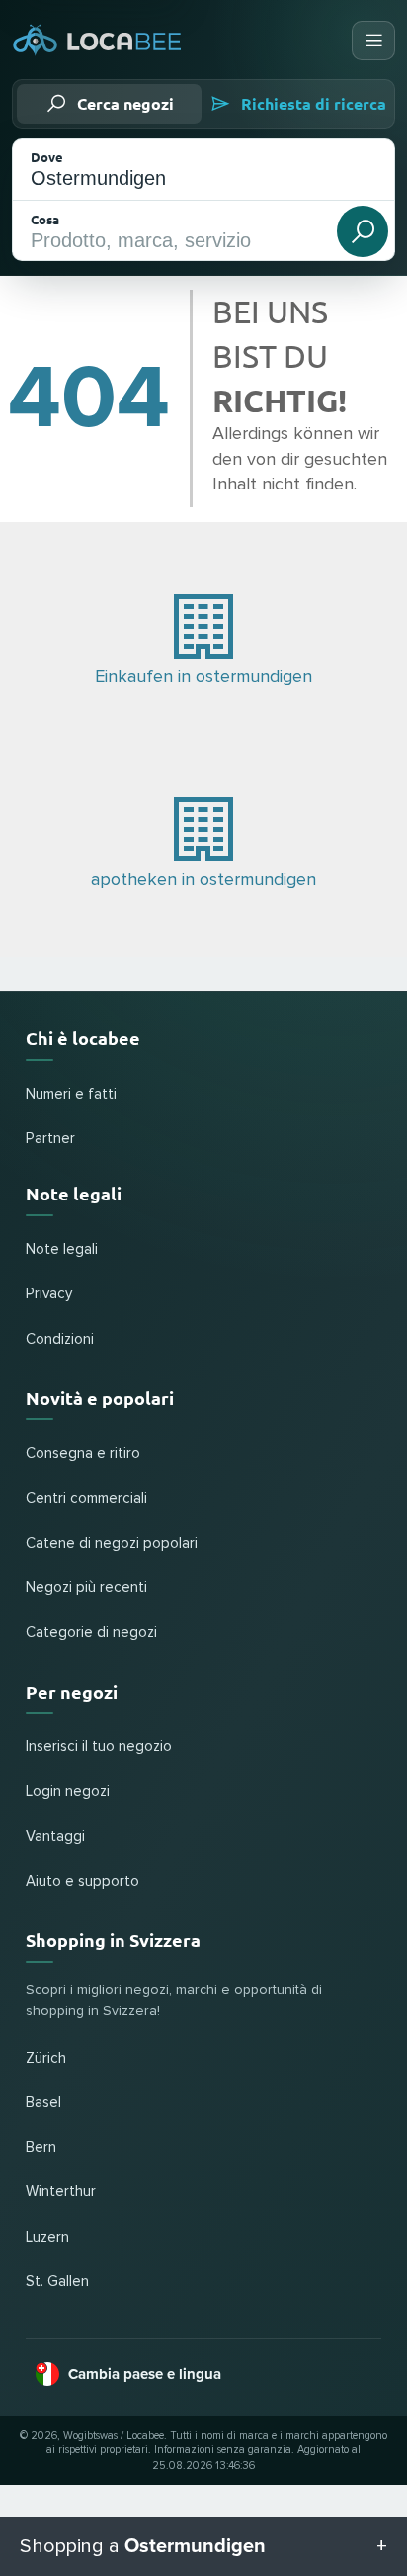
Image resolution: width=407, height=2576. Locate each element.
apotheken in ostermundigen (203, 880)
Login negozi (68, 1791)
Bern (41, 2147)
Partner (50, 1139)
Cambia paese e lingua (145, 2374)
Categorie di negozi (91, 1632)
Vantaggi (55, 1837)
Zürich (46, 2058)
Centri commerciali (86, 1499)
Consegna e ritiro (83, 1453)
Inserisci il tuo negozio (99, 1747)
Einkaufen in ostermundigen (203, 677)
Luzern (47, 2237)
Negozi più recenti (86, 1588)
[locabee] (97, 41)
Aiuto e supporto (82, 1881)
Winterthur (61, 2192)
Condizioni (60, 1339)
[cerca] (363, 231)
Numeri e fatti (71, 1094)
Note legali (62, 1249)
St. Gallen (57, 2282)
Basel (43, 2103)
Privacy (49, 1294)
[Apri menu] (373, 41)
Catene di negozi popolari (112, 1543)
